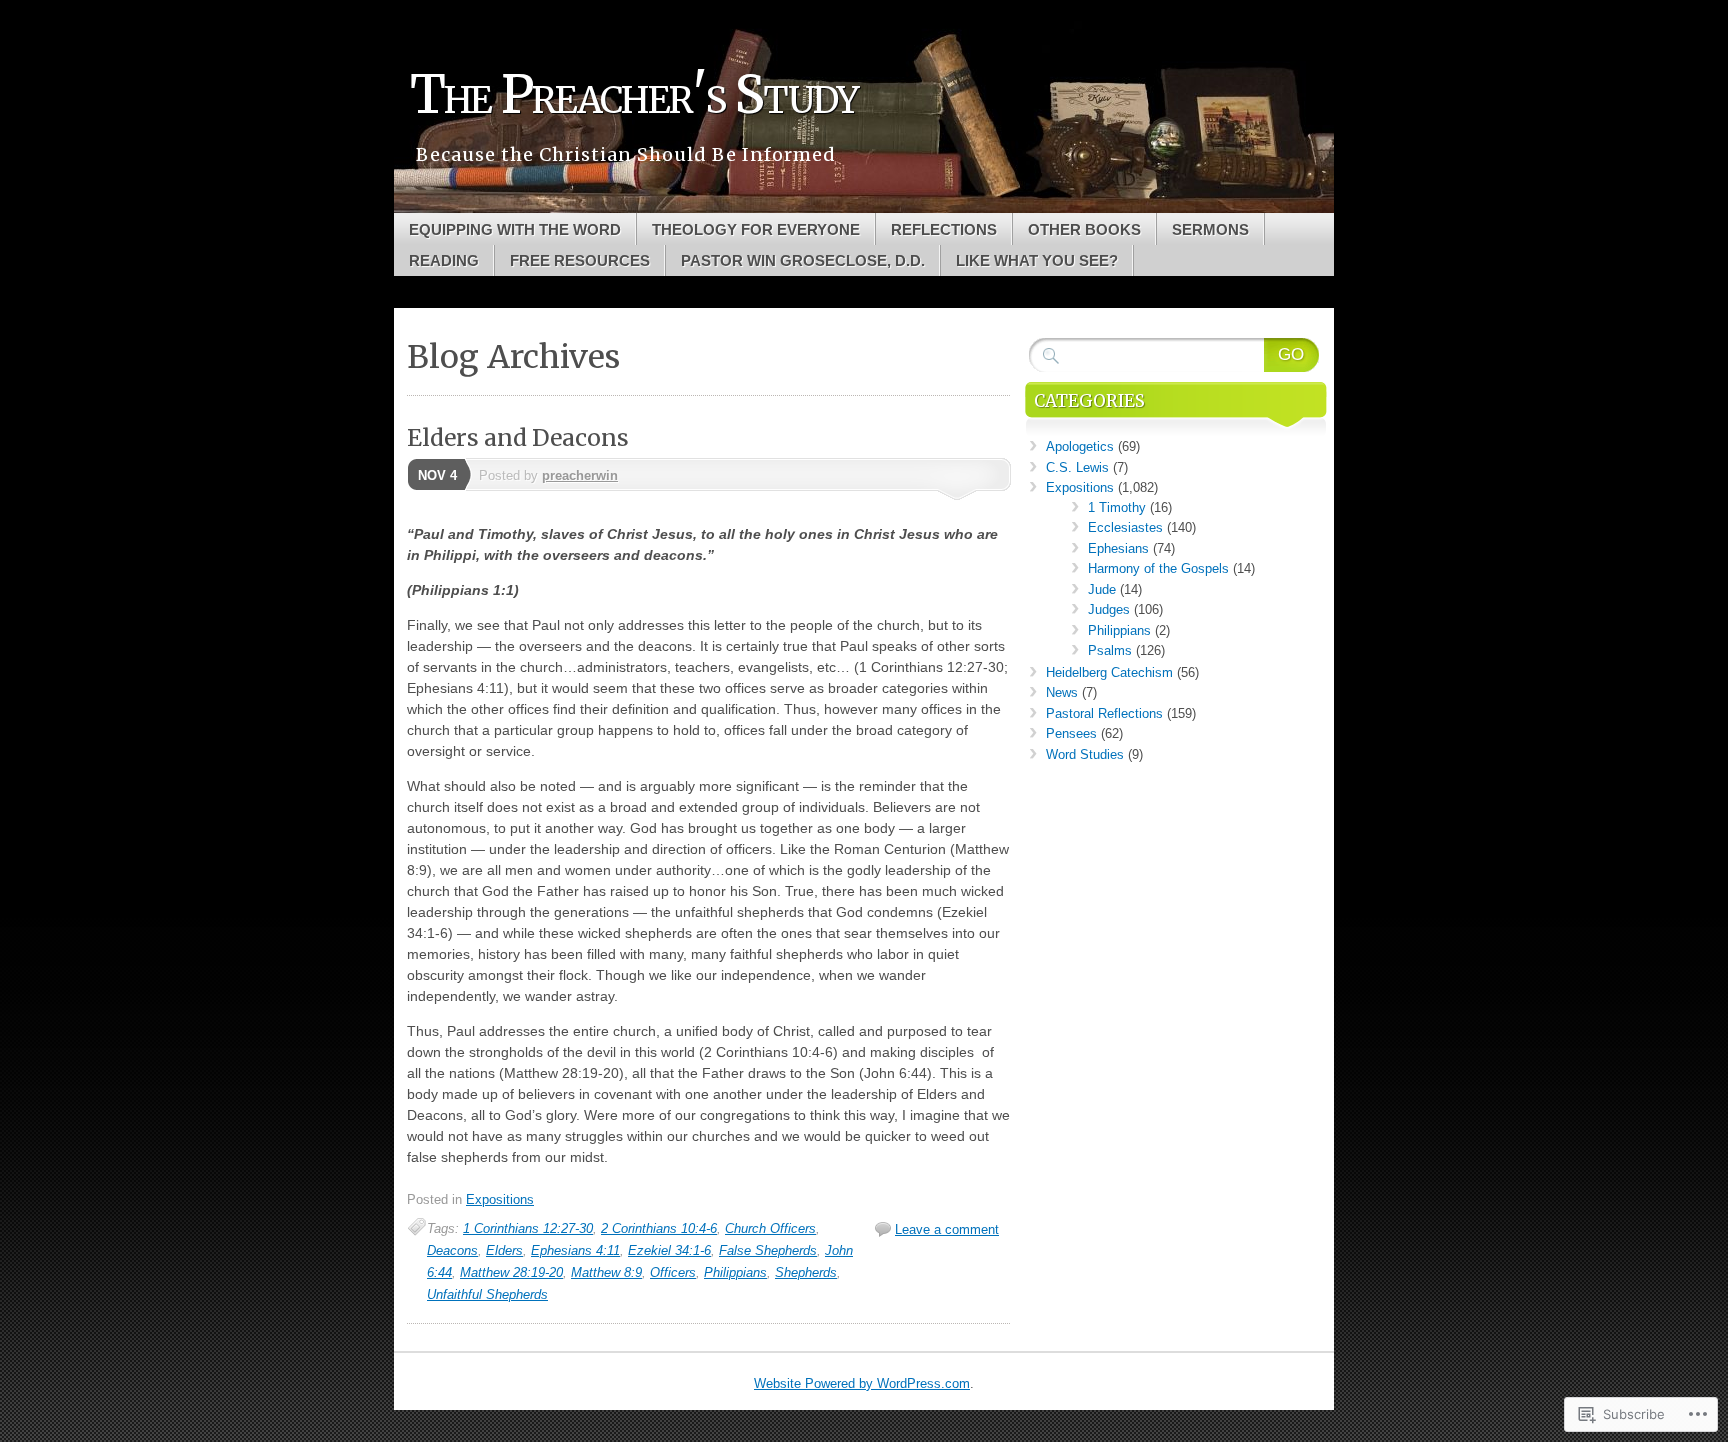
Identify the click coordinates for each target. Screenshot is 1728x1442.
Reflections (944, 229)
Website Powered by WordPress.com (862, 1383)
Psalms (1110, 650)
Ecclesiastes (1125, 527)
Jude (1102, 589)
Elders (504, 1250)
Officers (673, 1272)
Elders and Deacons (518, 437)
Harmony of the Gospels (1158, 568)
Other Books (1084, 229)
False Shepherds (768, 1250)
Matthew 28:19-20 (511, 1272)
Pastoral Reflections (1104, 713)
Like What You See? (1037, 260)
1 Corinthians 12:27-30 (528, 1228)
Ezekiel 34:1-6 (669, 1250)
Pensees (1071, 733)
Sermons (1210, 229)
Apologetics (1080, 446)
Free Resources (580, 260)
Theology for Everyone (756, 229)
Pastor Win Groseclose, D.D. (803, 260)
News (1062, 692)
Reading (444, 260)
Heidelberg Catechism (1109, 672)
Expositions (500, 1199)
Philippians (735, 1272)
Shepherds (806, 1272)
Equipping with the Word (515, 229)
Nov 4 (437, 475)
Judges (1109, 609)
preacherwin (580, 475)
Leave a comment (947, 1229)
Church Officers (770, 1228)
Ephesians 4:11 (575, 1250)
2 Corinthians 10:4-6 (659, 1228)
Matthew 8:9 (606, 1272)
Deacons (452, 1250)
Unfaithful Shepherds (487, 1294)
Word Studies (1085, 754)
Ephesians (1118, 548)
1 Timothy (1117, 507)
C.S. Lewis (1077, 467)
